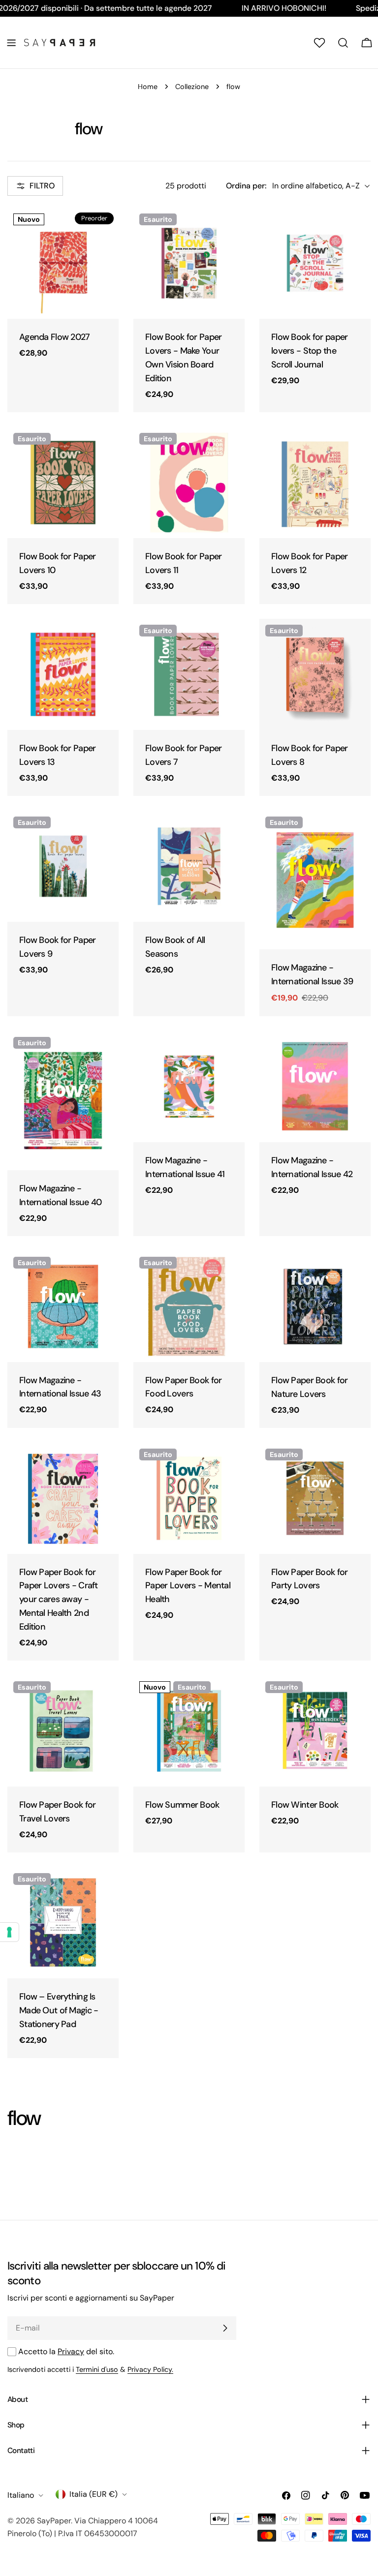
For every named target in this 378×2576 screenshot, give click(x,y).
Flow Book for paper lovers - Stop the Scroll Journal (309, 351)
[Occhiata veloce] (104, 229)
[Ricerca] (343, 43)
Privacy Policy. (150, 2369)
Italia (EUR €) (94, 2494)
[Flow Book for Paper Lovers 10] (63, 483)
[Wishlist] (319, 43)
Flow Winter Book (305, 1805)
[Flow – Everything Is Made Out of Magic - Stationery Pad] (63, 1923)
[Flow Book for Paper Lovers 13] (63, 674)
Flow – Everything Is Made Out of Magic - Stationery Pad (59, 2010)
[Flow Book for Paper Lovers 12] (315, 483)
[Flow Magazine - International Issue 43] (63, 1306)
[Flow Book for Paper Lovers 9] (63, 866)
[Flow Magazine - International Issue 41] (189, 1087)
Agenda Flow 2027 (55, 337)
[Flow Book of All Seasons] (189, 866)
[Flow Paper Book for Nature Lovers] (315, 1306)
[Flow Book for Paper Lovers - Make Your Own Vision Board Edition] (189, 263)
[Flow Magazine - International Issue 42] (315, 1087)
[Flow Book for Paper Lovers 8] (315, 674)
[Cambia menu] (11, 43)
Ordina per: (246, 186)
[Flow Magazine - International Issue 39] (315, 880)
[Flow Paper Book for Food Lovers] (189, 1306)
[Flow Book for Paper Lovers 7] (189, 674)
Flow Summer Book (182, 1805)
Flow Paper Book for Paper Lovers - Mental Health (188, 1586)
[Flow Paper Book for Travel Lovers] (63, 1731)
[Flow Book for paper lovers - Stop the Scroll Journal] (315, 263)
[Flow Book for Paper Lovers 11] (189, 483)
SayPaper (54, 2521)
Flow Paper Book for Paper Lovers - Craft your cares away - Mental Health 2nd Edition (59, 1600)
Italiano (21, 2495)
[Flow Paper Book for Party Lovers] (315, 1498)
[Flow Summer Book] (189, 1731)
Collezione (192, 87)
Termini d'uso (97, 2369)
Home (148, 87)
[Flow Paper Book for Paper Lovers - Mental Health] (189, 1498)
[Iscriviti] (225, 2328)
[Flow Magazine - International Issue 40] (63, 1101)
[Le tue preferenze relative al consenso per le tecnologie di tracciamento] (9, 1932)
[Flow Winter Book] (315, 1731)
